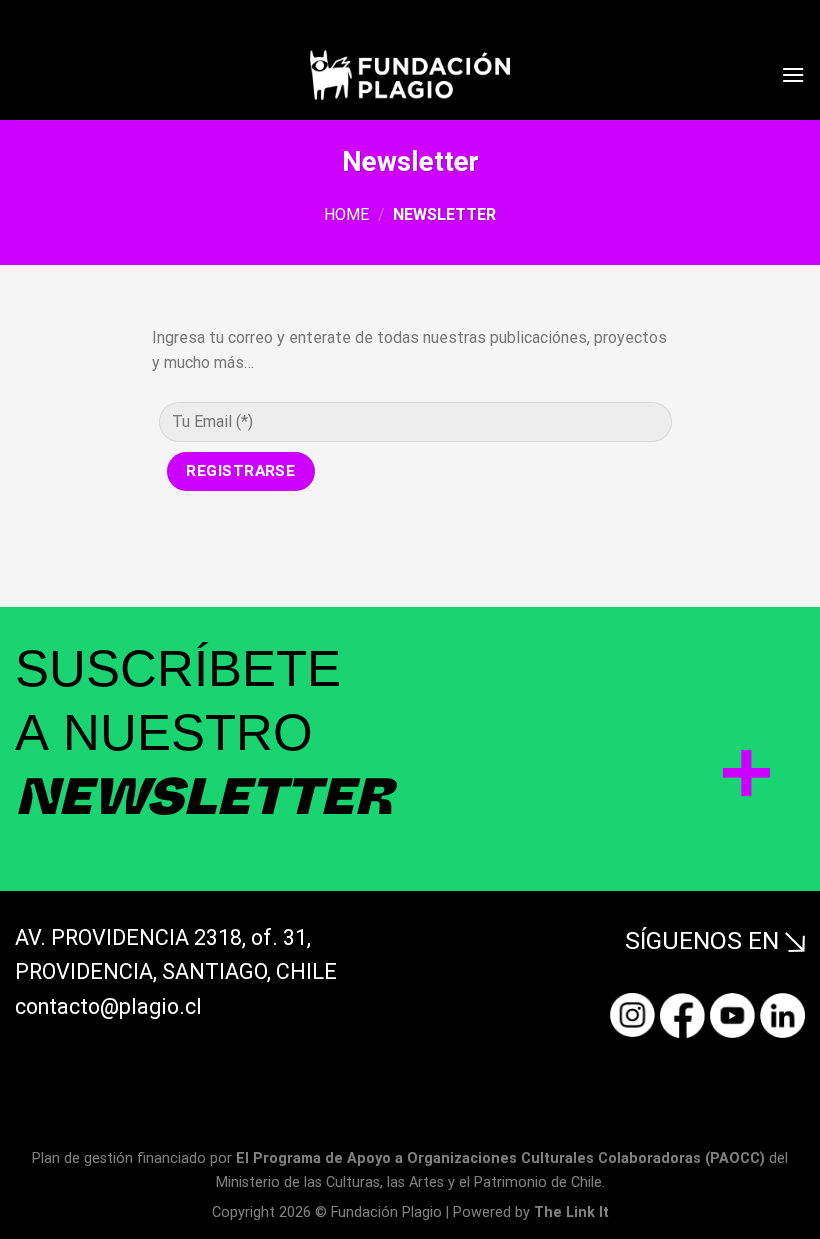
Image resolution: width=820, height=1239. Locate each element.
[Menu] (793, 74)
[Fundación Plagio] (410, 74)
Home (346, 214)
